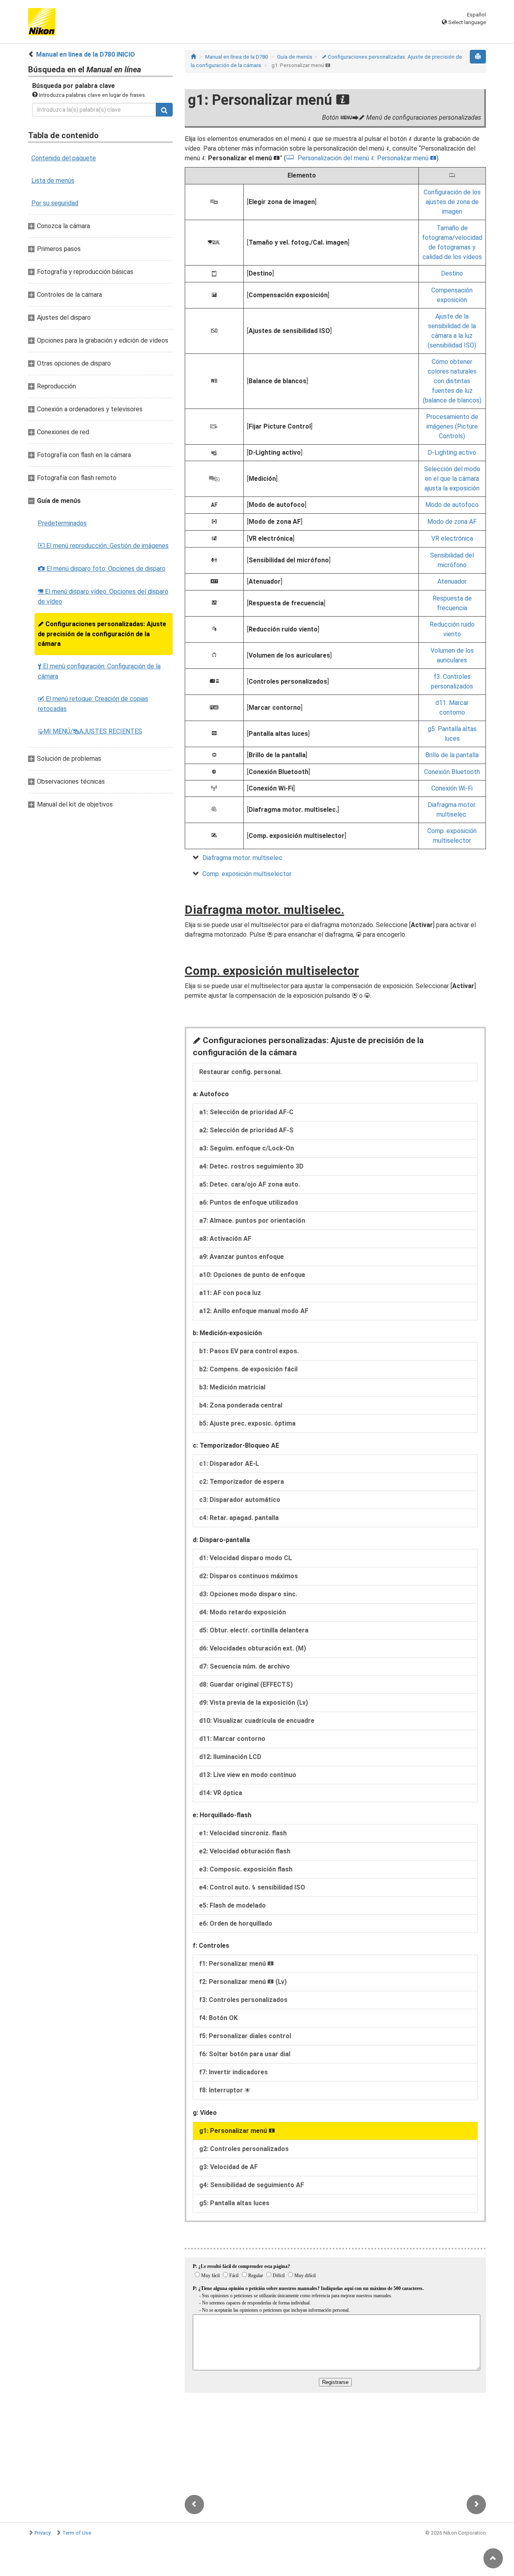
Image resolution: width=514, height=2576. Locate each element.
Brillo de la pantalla (452, 755)
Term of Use (77, 2533)
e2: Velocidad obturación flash (245, 1851)
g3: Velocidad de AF (228, 2167)
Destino (452, 273)
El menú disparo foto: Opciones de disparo (102, 569)
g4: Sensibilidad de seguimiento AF (252, 2185)
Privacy (43, 2533)
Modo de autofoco (452, 505)
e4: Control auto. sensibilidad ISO (252, 1887)
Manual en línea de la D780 (237, 57)
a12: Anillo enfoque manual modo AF (254, 1311)
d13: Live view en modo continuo (248, 1775)
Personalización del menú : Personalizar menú (367, 158)
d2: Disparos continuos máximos (249, 1576)
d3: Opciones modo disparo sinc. (248, 1594)
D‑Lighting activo (452, 452)
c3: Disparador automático (240, 1500)
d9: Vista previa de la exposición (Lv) (254, 1703)
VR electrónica (452, 538)
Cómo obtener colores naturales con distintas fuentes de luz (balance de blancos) (452, 381)
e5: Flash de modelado (233, 1905)
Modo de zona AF (452, 522)
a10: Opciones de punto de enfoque (252, 1275)
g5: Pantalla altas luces (234, 2203)
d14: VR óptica (221, 1793)
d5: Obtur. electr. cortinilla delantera (254, 1630)
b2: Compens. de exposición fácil (248, 1369)
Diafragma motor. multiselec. (243, 858)
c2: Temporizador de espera (242, 1482)
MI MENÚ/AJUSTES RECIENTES (90, 731)
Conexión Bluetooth (452, 772)
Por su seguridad (55, 203)
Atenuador (452, 581)
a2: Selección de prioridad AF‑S (246, 1130)
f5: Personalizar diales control (245, 2036)
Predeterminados (62, 523)
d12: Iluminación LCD (230, 1757)
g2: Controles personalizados (244, 2149)
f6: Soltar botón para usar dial (245, 2054)
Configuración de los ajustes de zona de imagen (452, 202)
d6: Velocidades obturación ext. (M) (253, 1648)
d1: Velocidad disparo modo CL (246, 1558)
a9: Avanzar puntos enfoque (242, 1257)
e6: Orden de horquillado (236, 1923)
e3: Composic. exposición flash (246, 1869)
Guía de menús (295, 57)
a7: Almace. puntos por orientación (252, 1221)
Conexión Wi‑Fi (452, 788)
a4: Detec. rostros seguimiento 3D (251, 1166)
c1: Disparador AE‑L (229, 1464)
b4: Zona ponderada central (241, 1405)
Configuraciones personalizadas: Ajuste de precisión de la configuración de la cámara (102, 634)
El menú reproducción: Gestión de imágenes (103, 546)
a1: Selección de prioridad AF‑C (246, 1112)
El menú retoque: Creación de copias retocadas (93, 704)
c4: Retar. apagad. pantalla (239, 1518)
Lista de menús (53, 181)
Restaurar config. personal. (241, 1072)
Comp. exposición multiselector (247, 874)
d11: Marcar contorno (232, 1739)
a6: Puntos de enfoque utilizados (249, 1202)
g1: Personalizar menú (237, 2131)
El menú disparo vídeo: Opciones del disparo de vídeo (103, 597)
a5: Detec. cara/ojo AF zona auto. (250, 1184)
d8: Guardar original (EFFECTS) (246, 1684)
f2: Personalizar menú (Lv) (243, 1982)
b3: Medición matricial (232, 1387)
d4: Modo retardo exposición (243, 1612)
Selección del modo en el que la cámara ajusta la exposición (452, 479)
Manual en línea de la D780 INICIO (86, 54)
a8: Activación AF (225, 1239)
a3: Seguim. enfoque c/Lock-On (247, 1148)
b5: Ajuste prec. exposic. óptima (247, 1423)
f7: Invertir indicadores (234, 2072)
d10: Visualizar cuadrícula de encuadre (257, 1721)
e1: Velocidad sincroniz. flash (243, 1833)
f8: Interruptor (225, 2090)
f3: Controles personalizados (243, 2000)
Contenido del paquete (64, 158)
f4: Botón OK (218, 2018)
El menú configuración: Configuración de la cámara (99, 671)
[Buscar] (164, 110)
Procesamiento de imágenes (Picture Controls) (452, 426)
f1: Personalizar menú (237, 1964)
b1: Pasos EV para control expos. (249, 1351)
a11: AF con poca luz (230, 1293)
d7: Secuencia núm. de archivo (245, 1666)
